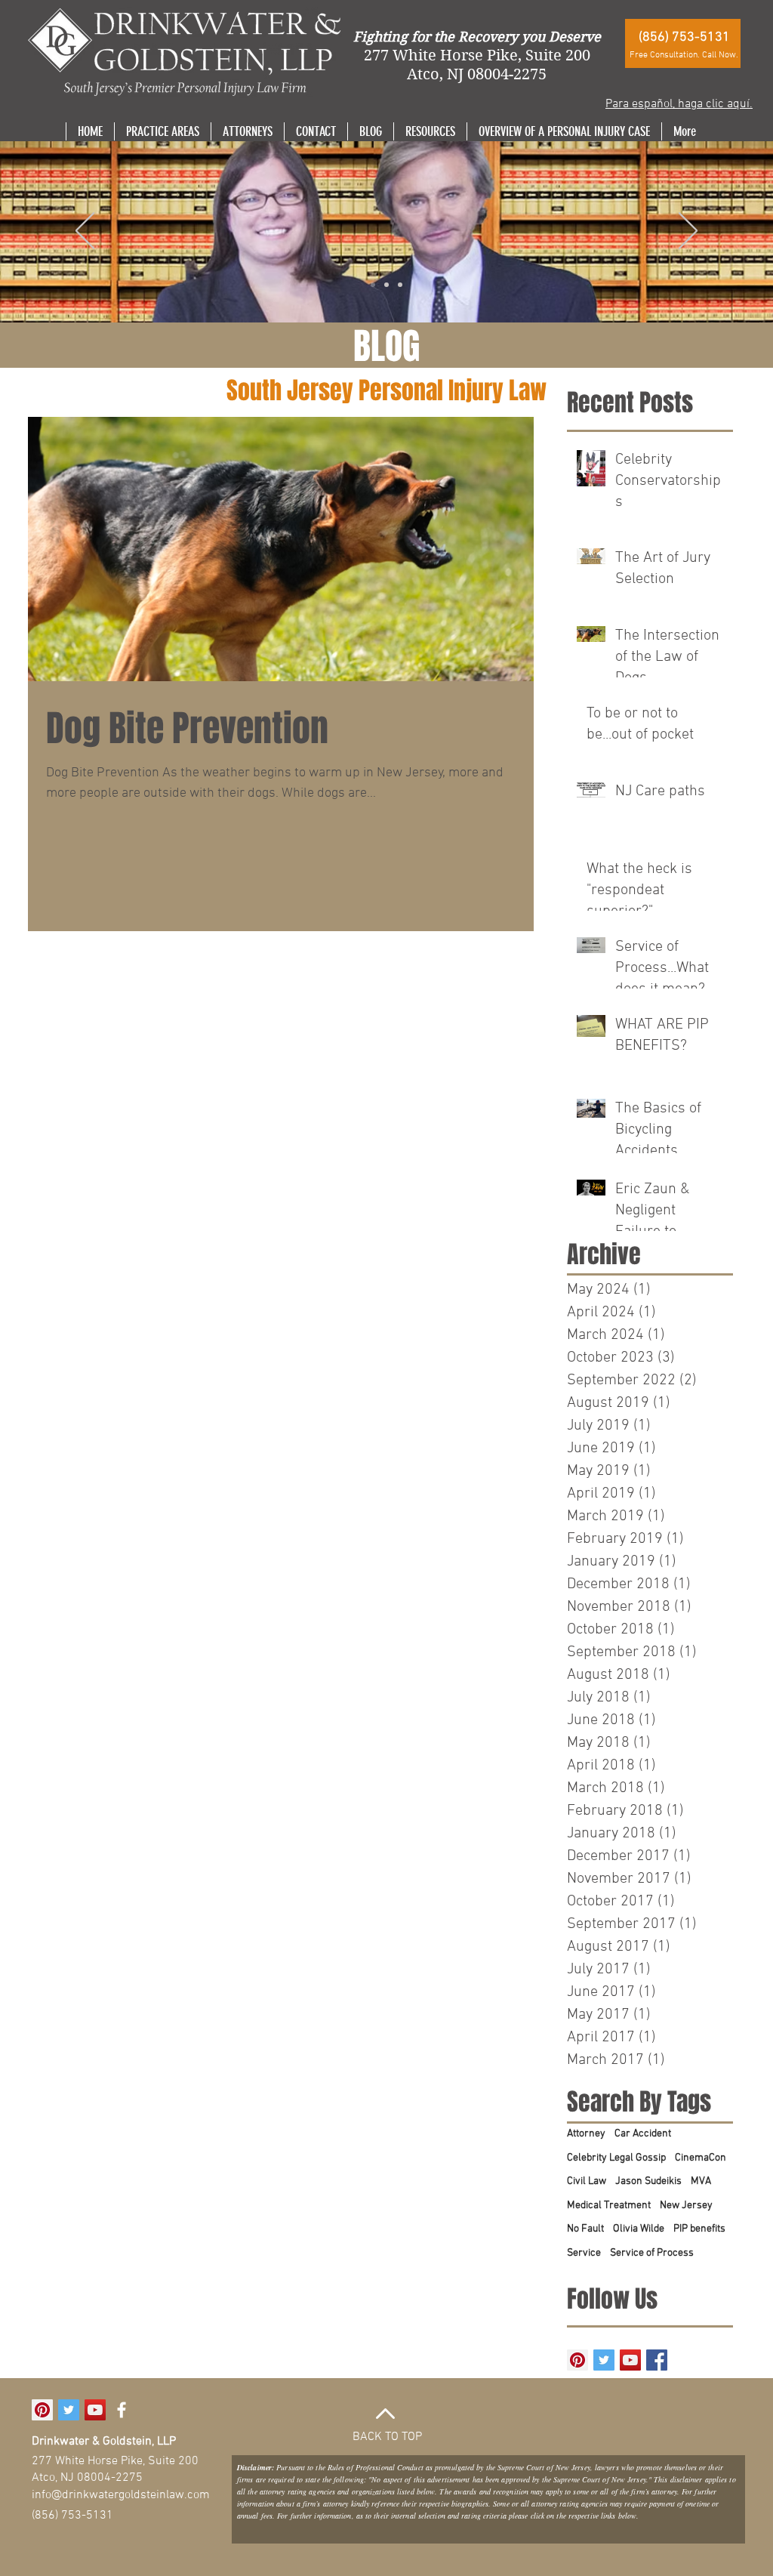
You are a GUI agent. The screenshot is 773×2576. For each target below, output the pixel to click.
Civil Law (587, 2181)
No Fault (585, 2229)
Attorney (586, 2134)
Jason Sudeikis (648, 2181)
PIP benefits (699, 2229)
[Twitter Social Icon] (604, 2360)
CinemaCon (701, 2158)
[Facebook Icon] (122, 2410)
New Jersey (686, 2206)
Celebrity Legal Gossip (616, 2158)
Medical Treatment (609, 2206)
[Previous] (85, 232)
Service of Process (652, 2253)
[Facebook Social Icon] (657, 2360)
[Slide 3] (400, 285)
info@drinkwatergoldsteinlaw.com (121, 2495)
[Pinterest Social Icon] (577, 2360)
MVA (701, 2181)
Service (584, 2253)
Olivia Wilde (639, 2229)
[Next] (688, 232)
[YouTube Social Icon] (630, 2360)
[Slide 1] (373, 285)
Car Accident (643, 2134)
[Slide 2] (386, 285)
